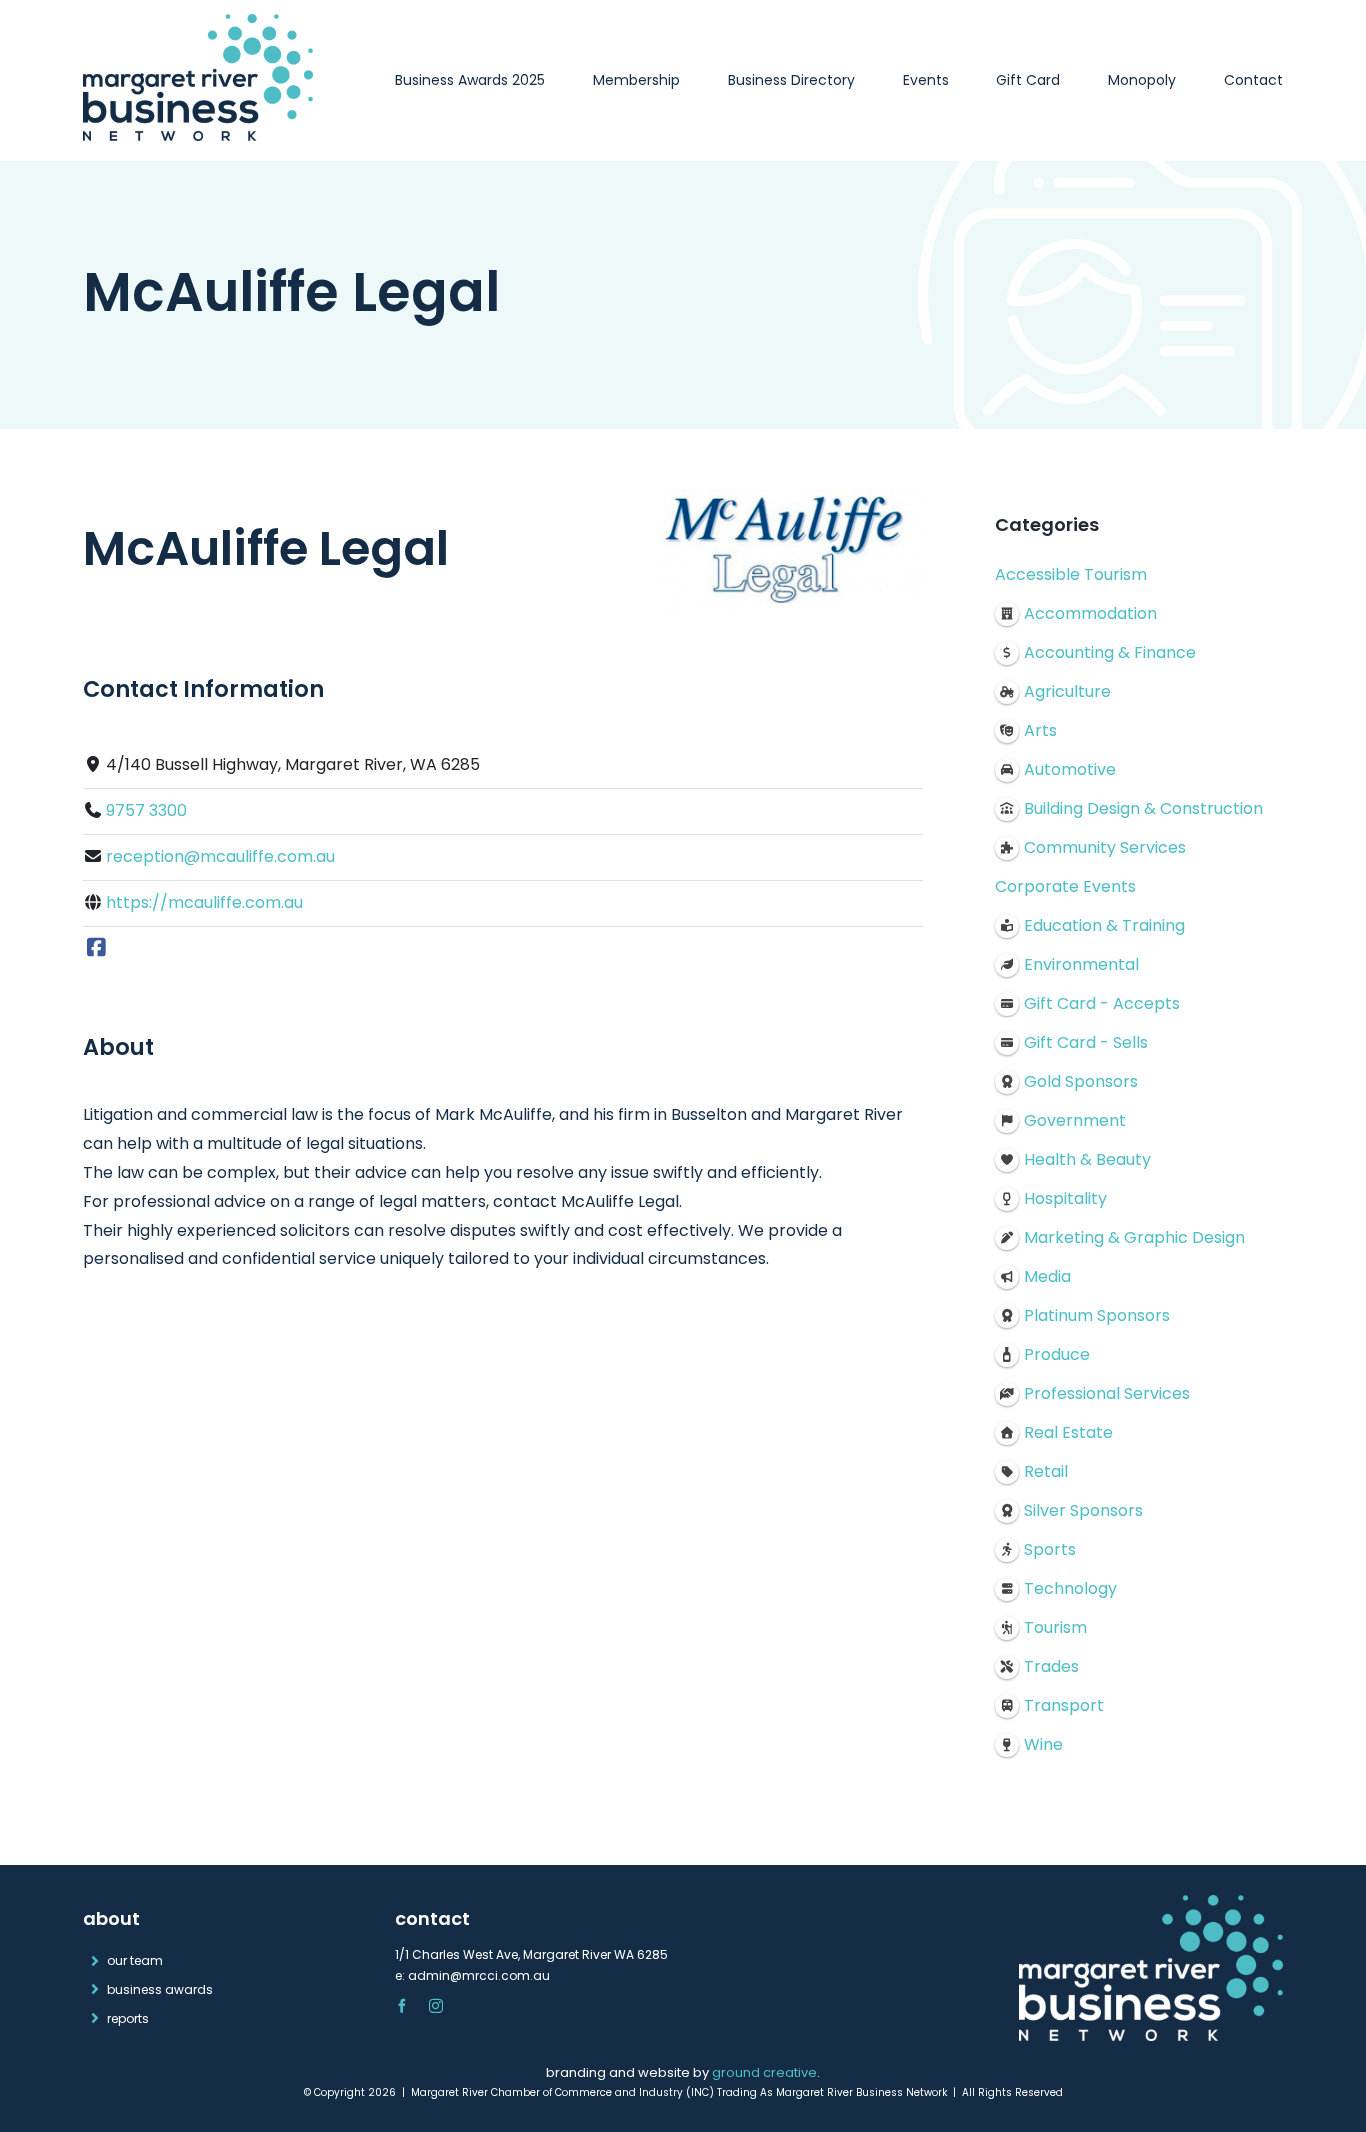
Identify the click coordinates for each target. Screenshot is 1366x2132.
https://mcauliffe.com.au (204, 902)
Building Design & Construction (1143, 808)
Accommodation (1090, 613)
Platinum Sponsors (1097, 1315)
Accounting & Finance (1110, 652)
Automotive (1070, 769)
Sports (1050, 1549)
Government (1075, 1120)
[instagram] (436, 2006)
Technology (1070, 1588)
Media (1047, 1276)
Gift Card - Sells (1086, 1042)
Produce (1057, 1354)
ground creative (764, 2072)
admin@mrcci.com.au (479, 1975)
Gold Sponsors (1081, 1081)
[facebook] (402, 2006)
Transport (1064, 1705)
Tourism (1055, 1627)
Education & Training (1104, 925)
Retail (1046, 1471)
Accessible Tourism (1071, 574)
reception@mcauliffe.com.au (220, 856)
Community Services (1105, 847)
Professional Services (1107, 1393)
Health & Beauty (1087, 1159)
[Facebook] (96, 948)
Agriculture (1067, 691)
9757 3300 (146, 810)
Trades (1051, 1666)
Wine (1043, 1744)
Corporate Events (1065, 886)
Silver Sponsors (1083, 1510)
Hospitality (1065, 1198)
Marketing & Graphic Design (1134, 1237)
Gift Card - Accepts (1102, 1003)
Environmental (1081, 964)
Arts (1040, 730)
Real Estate (1068, 1432)
